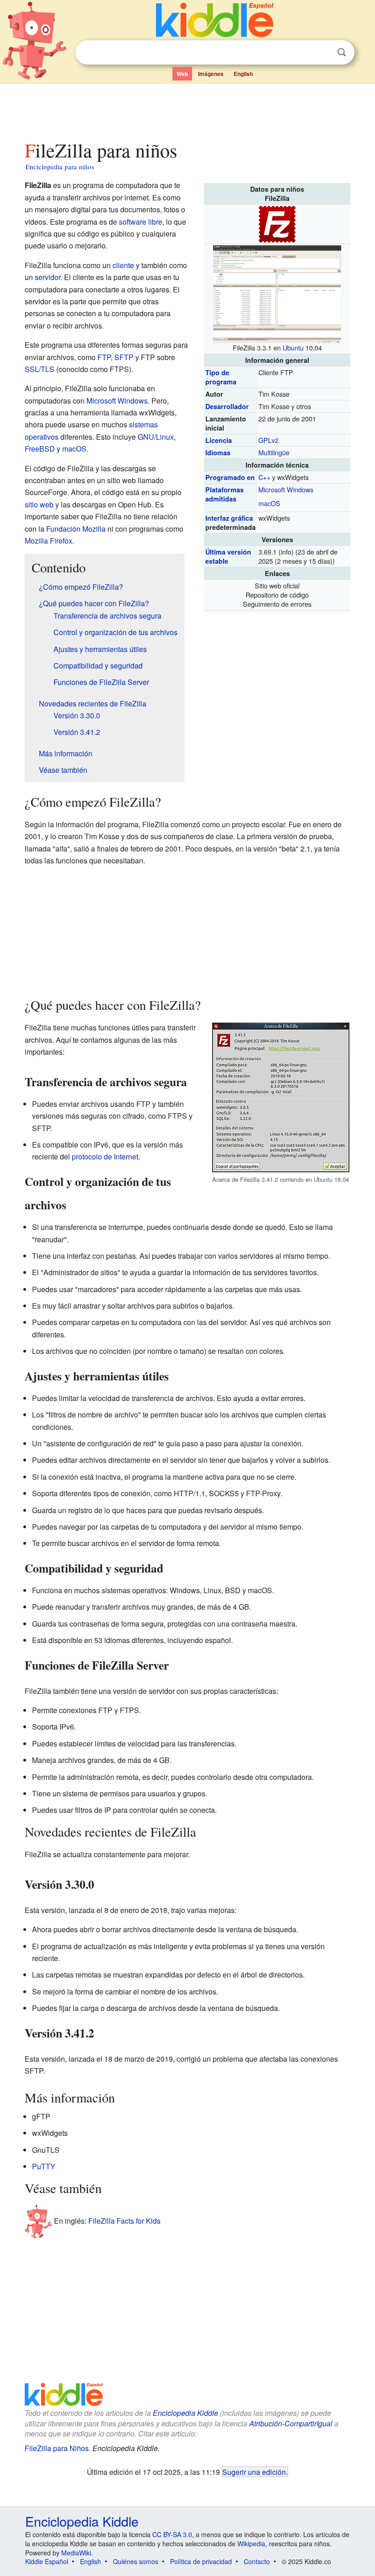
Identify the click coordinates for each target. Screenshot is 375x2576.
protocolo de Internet (105, 1156)
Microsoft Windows (286, 489)
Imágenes (211, 74)
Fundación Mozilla (76, 529)
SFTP (124, 357)
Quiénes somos (136, 2561)
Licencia (219, 440)
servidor (48, 277)
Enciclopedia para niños (60, 167)
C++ (264, 477)
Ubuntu (293, 348)
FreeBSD (40, 449)
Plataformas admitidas (225, 494)
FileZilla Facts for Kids (124, 2221)
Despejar (323, 53)
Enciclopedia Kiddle (185, 2413)
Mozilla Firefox (48, 541)
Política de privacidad (201, 2561)
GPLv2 (268, 440)
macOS (269, 503)
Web (182, 74)
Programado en (230, 477)
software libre (141, 222)
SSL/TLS (40, 369)
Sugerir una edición (254, 2472)
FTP (104, 357)
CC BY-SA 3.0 (172, 2534)
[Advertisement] (188, 109)
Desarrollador (227, 406)
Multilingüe (274, 452)
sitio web (39, 504)
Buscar (342, 52)
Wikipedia (251, 2544)
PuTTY (44, 2166)
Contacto (257, 2561)
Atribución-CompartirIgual (291, 2423)
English (243, 74)
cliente (123, 265)
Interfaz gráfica (229, 518)
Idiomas (218, 453)
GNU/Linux (156, 437)
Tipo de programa (221, 377)
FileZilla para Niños (57, 2448)
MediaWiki (76, 2553)
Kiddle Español (47, 2561)
